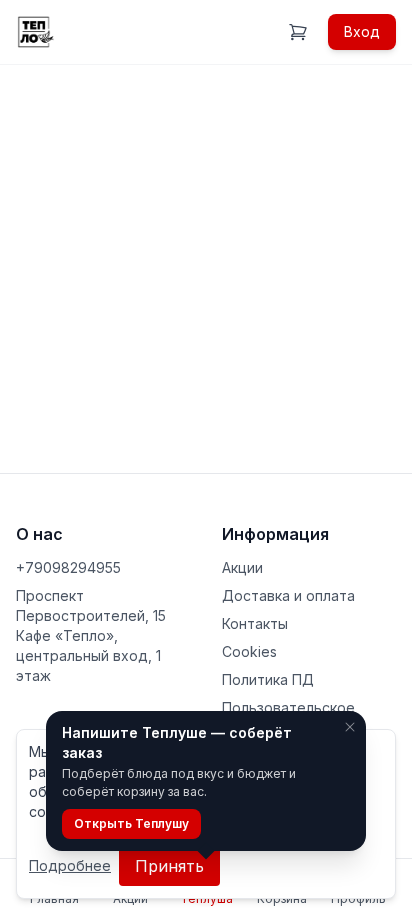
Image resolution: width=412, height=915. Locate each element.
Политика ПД (268, 679)
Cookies (249, 651)
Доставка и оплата (288, 595)
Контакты (255, 623)
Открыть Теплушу (131, 823)
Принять (169, 866)
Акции (242, 567)
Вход (362, 31)
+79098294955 (68, 567)
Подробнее (70, 865)
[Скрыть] (350, 727)
